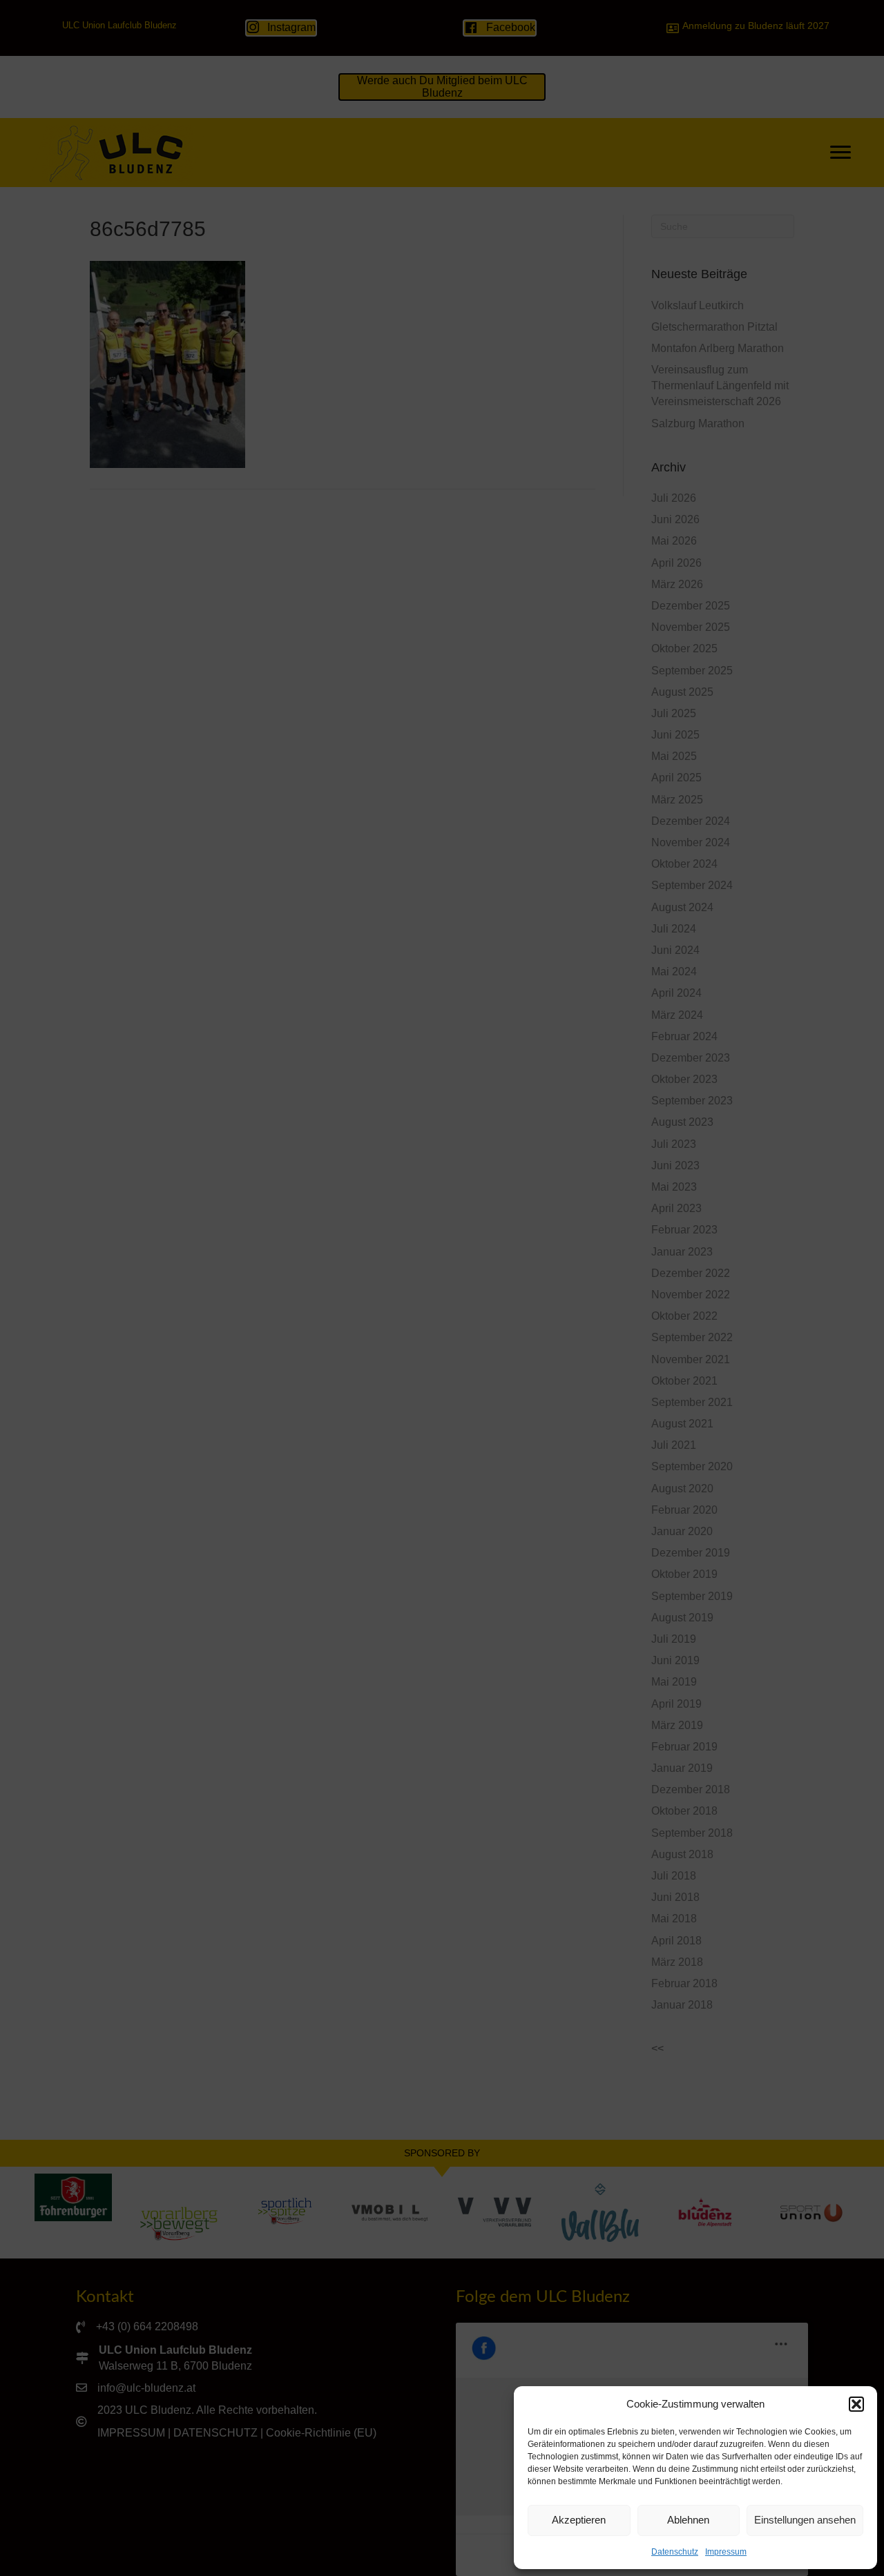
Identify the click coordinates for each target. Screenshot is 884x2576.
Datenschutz (675, 2552)
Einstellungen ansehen (805, 2520)
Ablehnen (688, 2520)
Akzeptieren (579, 2520)
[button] (856, 2404)
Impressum (726, 2552)
